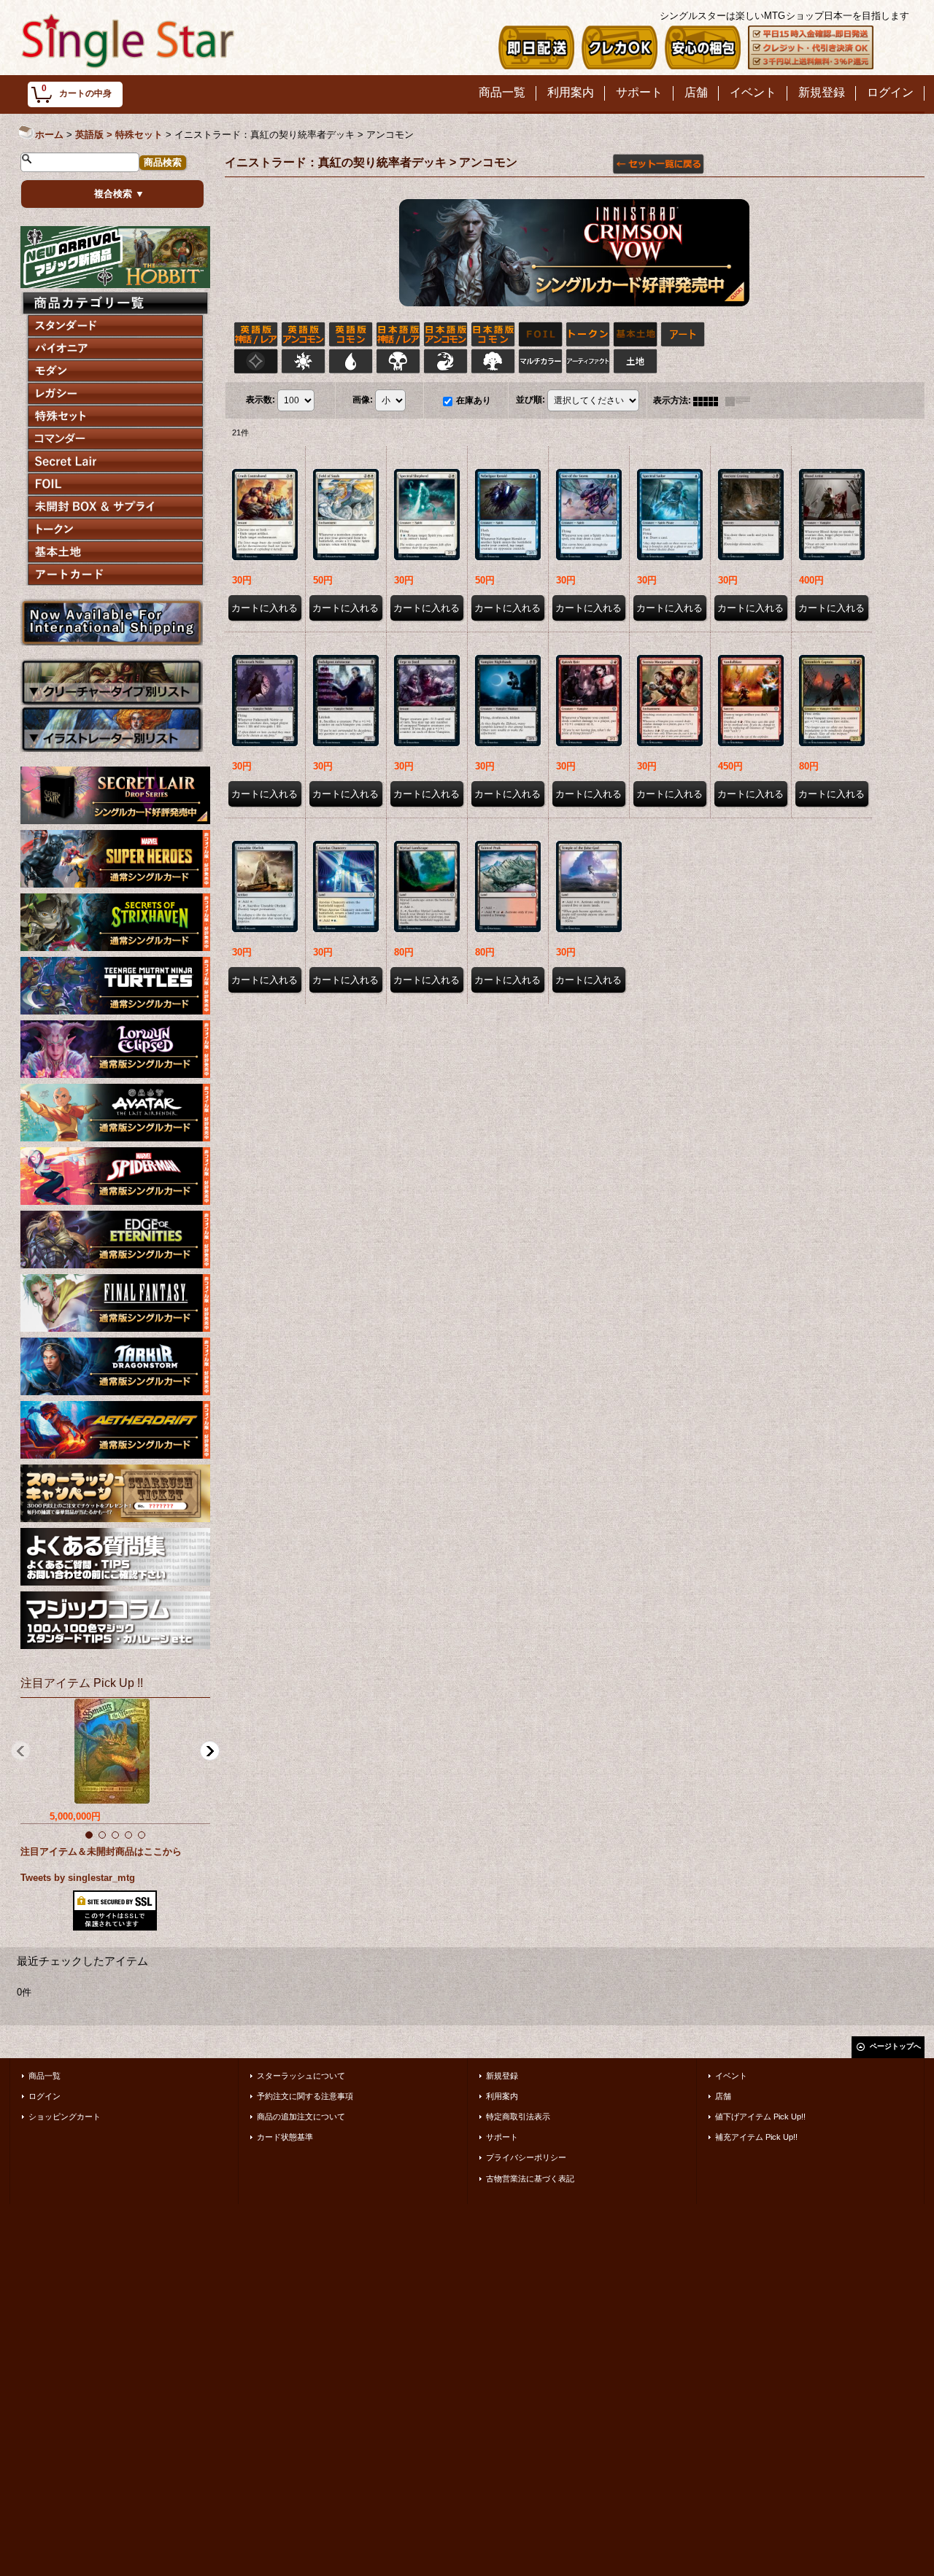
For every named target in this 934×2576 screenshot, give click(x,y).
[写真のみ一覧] (709, 400)
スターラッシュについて (301, 2076)
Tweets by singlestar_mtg (78, 1878)
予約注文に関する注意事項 (305, 2096)
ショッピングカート (65, 2117)
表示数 (260, 400)
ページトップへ (895, 2046)
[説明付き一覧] (741, 400)
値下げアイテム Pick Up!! (760, 2117)
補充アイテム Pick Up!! (756, 2137)
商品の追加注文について (301, 2117)
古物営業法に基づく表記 (530, 2179)
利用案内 (502, 2096)
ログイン (45, 2096)
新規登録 (502, 2076)
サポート (502, 2137)
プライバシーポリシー (526, 2157)
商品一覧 (45, 2076)
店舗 (723, 2096)
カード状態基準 (285, 2137)
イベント (731, 2076)
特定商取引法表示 (518, 2117)
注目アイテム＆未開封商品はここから (101, 1851)
